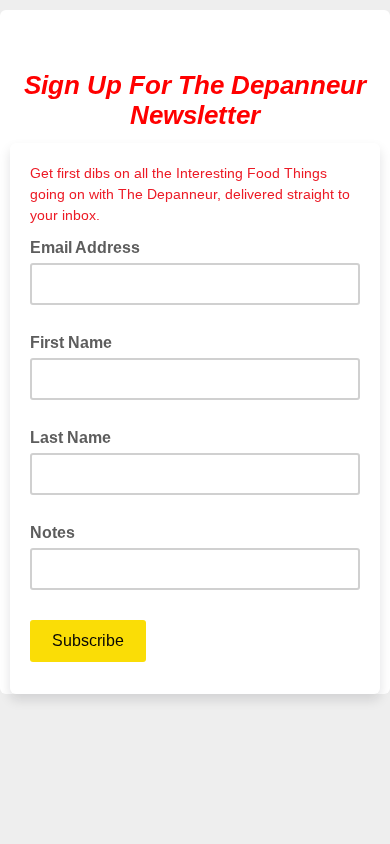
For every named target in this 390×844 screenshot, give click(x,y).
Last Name (70, 437)
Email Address (91, 246)
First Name (71, 342)
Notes (52, 532)
